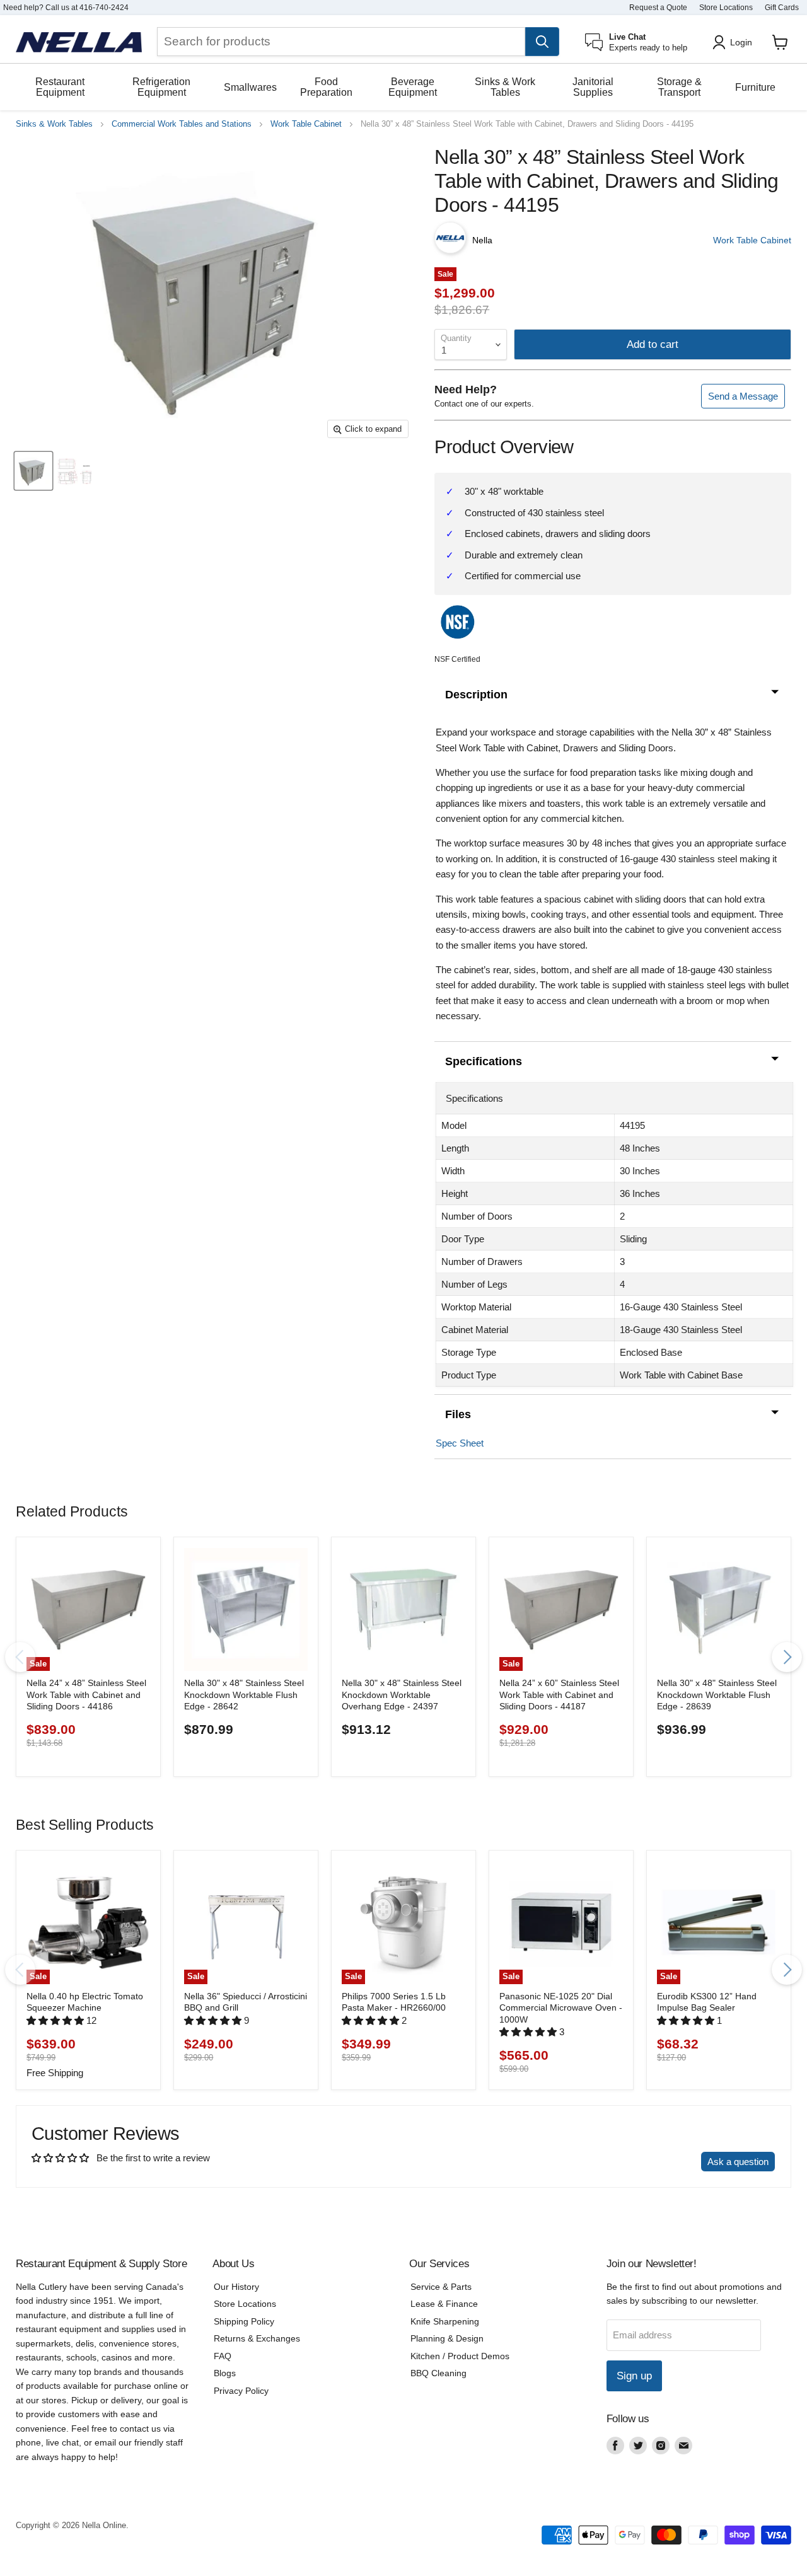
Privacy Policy (241, 2391)
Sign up (634, 2376)
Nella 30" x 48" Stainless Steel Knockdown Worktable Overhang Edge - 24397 (402, 1695)
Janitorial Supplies (593, 87)
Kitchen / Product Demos (460, 2356)
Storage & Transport (679, 87)
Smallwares (250, 87)
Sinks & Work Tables (505, 87)
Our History (236, 2287)
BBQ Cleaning (438, 2373)
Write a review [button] (659, 2162)
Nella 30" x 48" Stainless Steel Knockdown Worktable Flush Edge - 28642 (244, 1695)
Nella (482, 240)
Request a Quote (658, 8)
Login (741, 42)
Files (458, 1414)
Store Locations (726, 8)
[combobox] (341, 42)
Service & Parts (441, 2287)
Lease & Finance (444, 2304)
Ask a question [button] (738, 2162)
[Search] (542, 42)
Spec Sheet (460, 1443)
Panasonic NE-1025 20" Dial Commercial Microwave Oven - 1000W (561, 2008)
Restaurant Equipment (60, 87)
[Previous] (20, 1657)
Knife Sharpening (445, 2321)
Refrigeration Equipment (161, 87)
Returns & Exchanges (257, 2338)
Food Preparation (326, 87)
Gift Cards (782, 8)
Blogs (225, 2373)
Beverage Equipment (413, 87)
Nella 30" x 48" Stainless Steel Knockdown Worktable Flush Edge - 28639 (717, 1695)
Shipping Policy (244, 2321)
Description (476, 695)
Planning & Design (447, 2338)
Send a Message (743, 396)
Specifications (484, 1061)
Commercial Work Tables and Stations (182, 124)
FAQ (223, 2356)
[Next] (787, 1657)
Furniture (755, 87)
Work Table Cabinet (306, 124)
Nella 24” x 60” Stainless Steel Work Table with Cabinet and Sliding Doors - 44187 (559, 1695)
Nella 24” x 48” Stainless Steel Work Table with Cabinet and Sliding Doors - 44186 (86, 1695)
